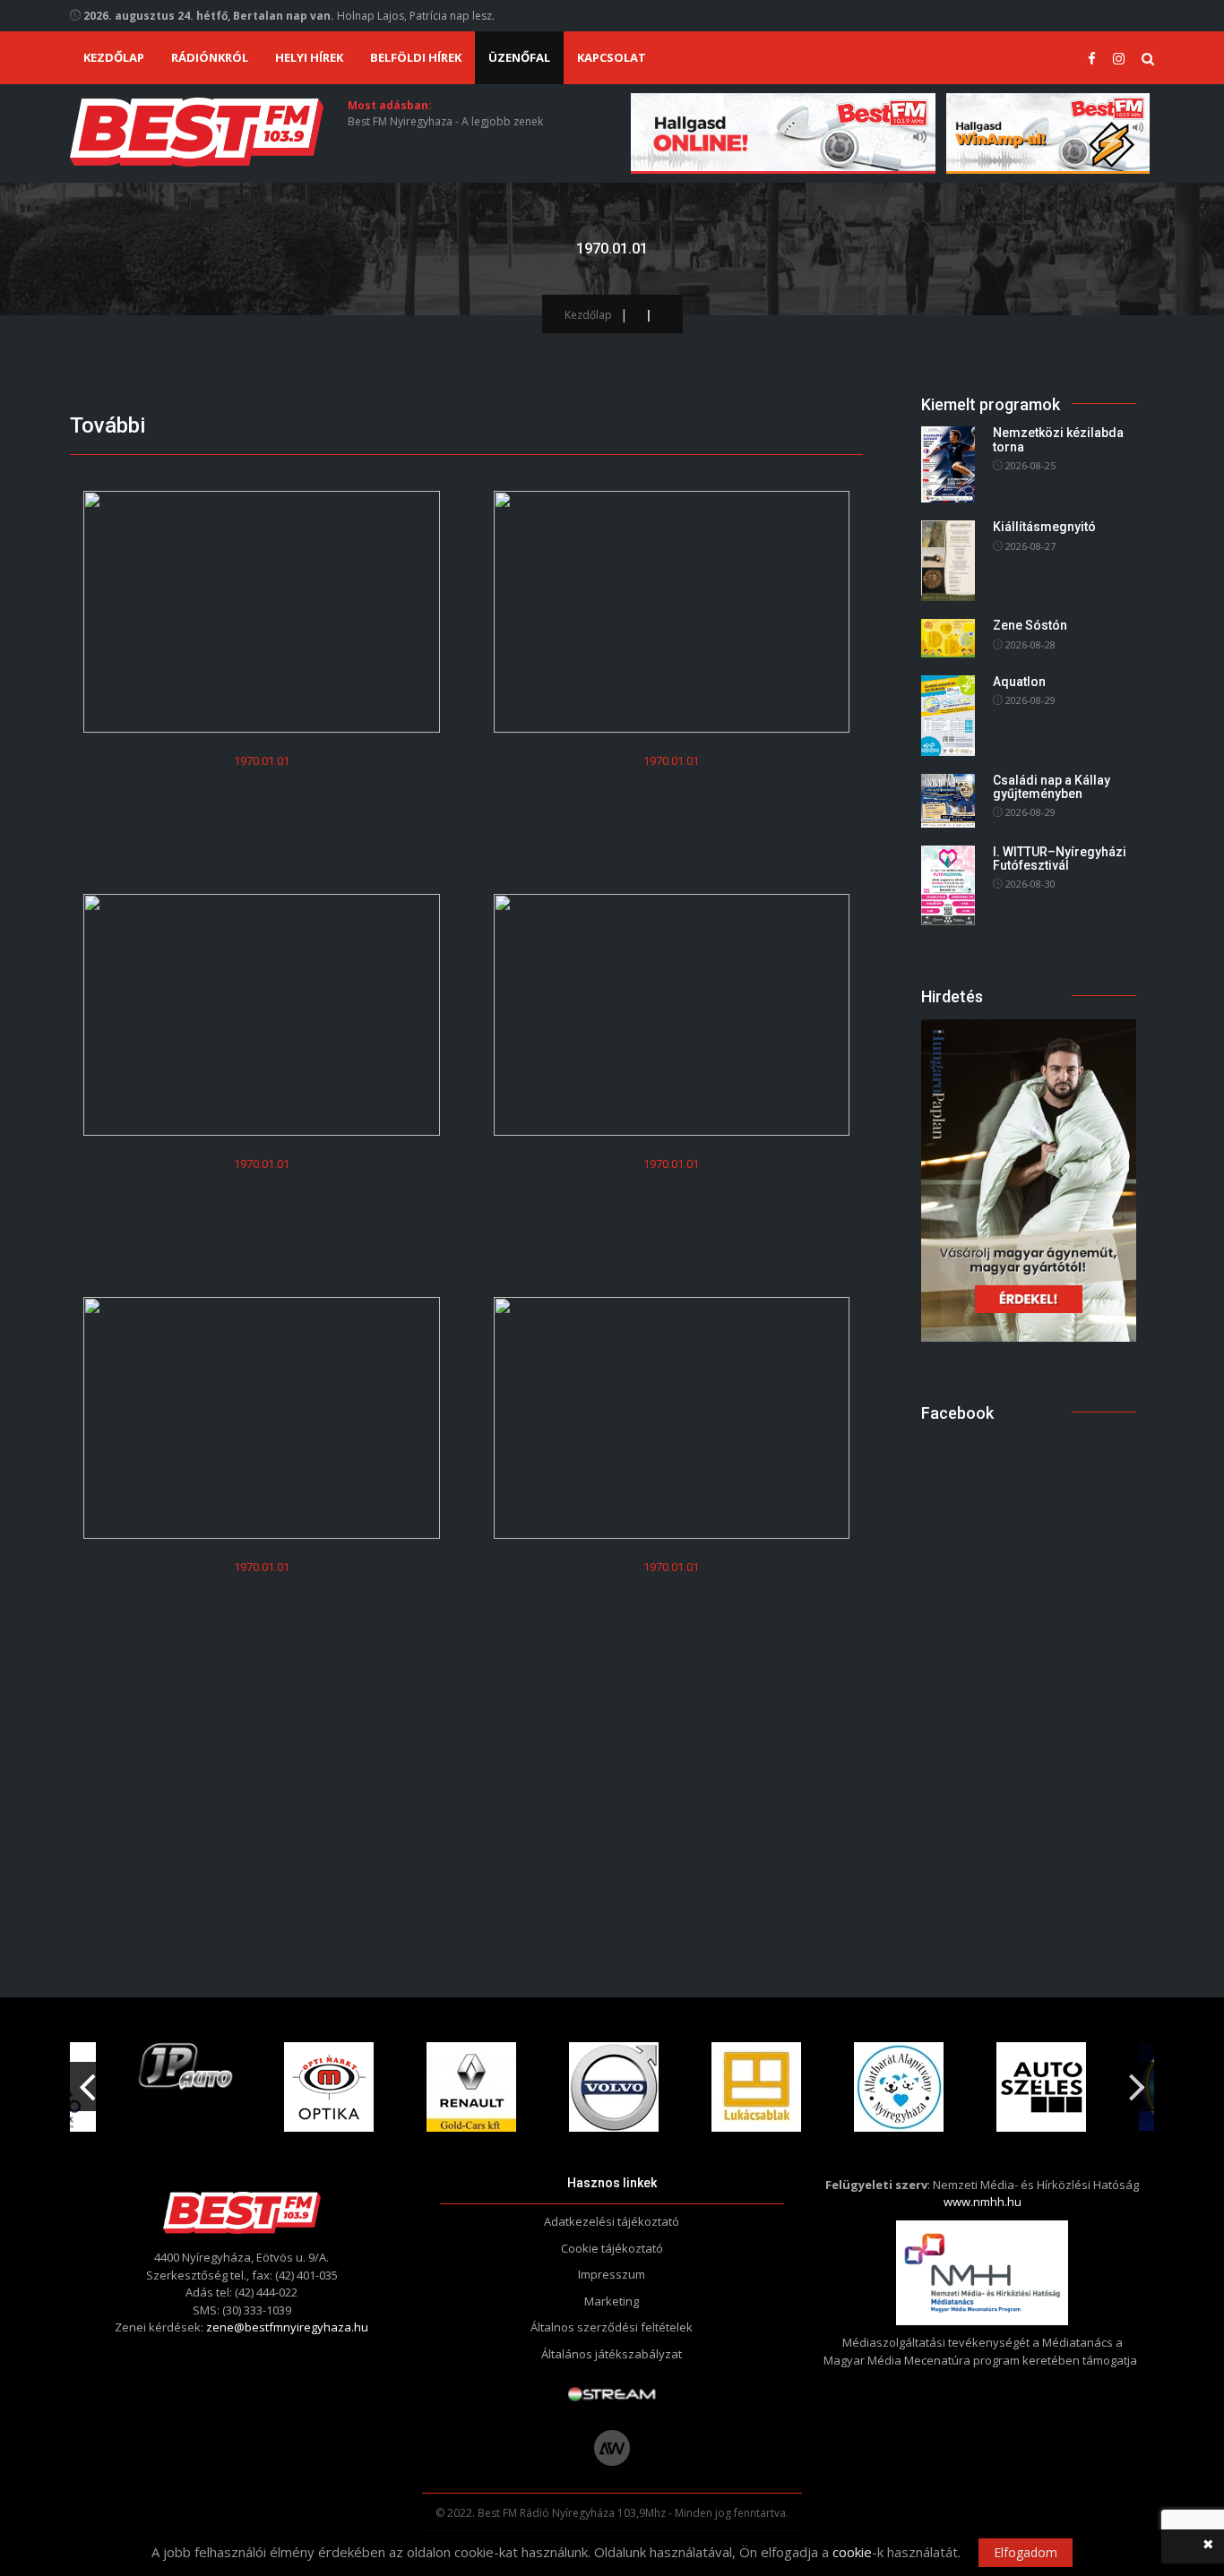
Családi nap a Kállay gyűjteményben (1052, 787)
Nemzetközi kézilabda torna (1058, 439)
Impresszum (612, 2274)
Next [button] (1137, 2080)
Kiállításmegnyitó (1044, 527)
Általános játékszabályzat (612, 2354)
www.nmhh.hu (983, 2202)
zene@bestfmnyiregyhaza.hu (287, 2327)
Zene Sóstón (1030, 625)
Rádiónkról (210, 57)
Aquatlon (1019, 682)
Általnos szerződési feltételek (612, 2327)
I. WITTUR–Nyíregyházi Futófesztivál (1060, 859)
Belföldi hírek (416, 57)
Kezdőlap (114, 57)
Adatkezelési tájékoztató (612, 2221)
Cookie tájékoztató (612, 2248)
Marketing (612, 2301)
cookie (852, 2552)
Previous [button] (87, 2080)
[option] (186, 2067)
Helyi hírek (309, 57)
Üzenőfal (519, 57)
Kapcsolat (612, 57)
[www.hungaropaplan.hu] (1029, 1179)
